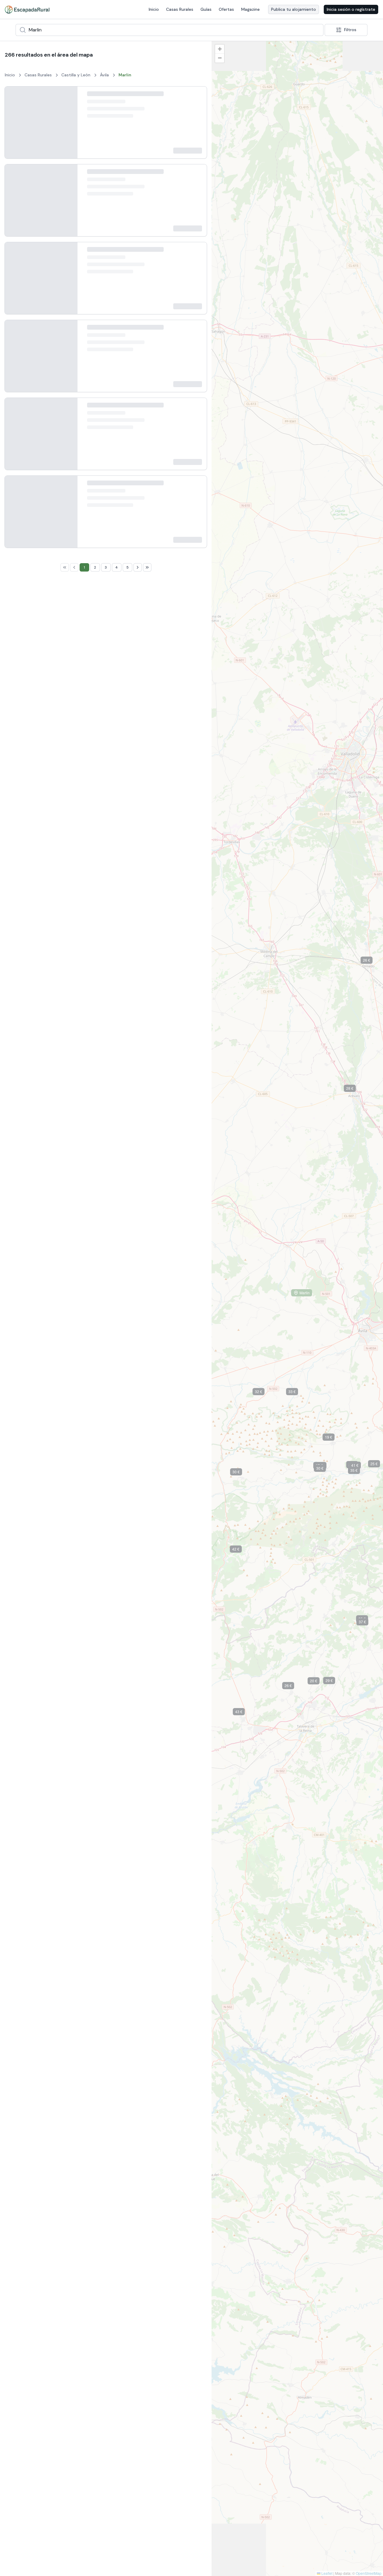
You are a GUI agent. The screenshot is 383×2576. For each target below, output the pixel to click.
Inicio (154, 9)
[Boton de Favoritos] (197, 96)
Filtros (350, 30)
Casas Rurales (180, 9)
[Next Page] (138, 1760)
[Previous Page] (74, 1760)
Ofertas (226, 9)
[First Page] (65, 1760)
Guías (206, 9)
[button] (241, 1473)
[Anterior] (14, 127)
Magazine (250, 9)
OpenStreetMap (369, 2573)
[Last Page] (147, 1760)
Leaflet (326, 2573)
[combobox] (170, 30)
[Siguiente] (68, 127)
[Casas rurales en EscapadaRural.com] (27, 10)
